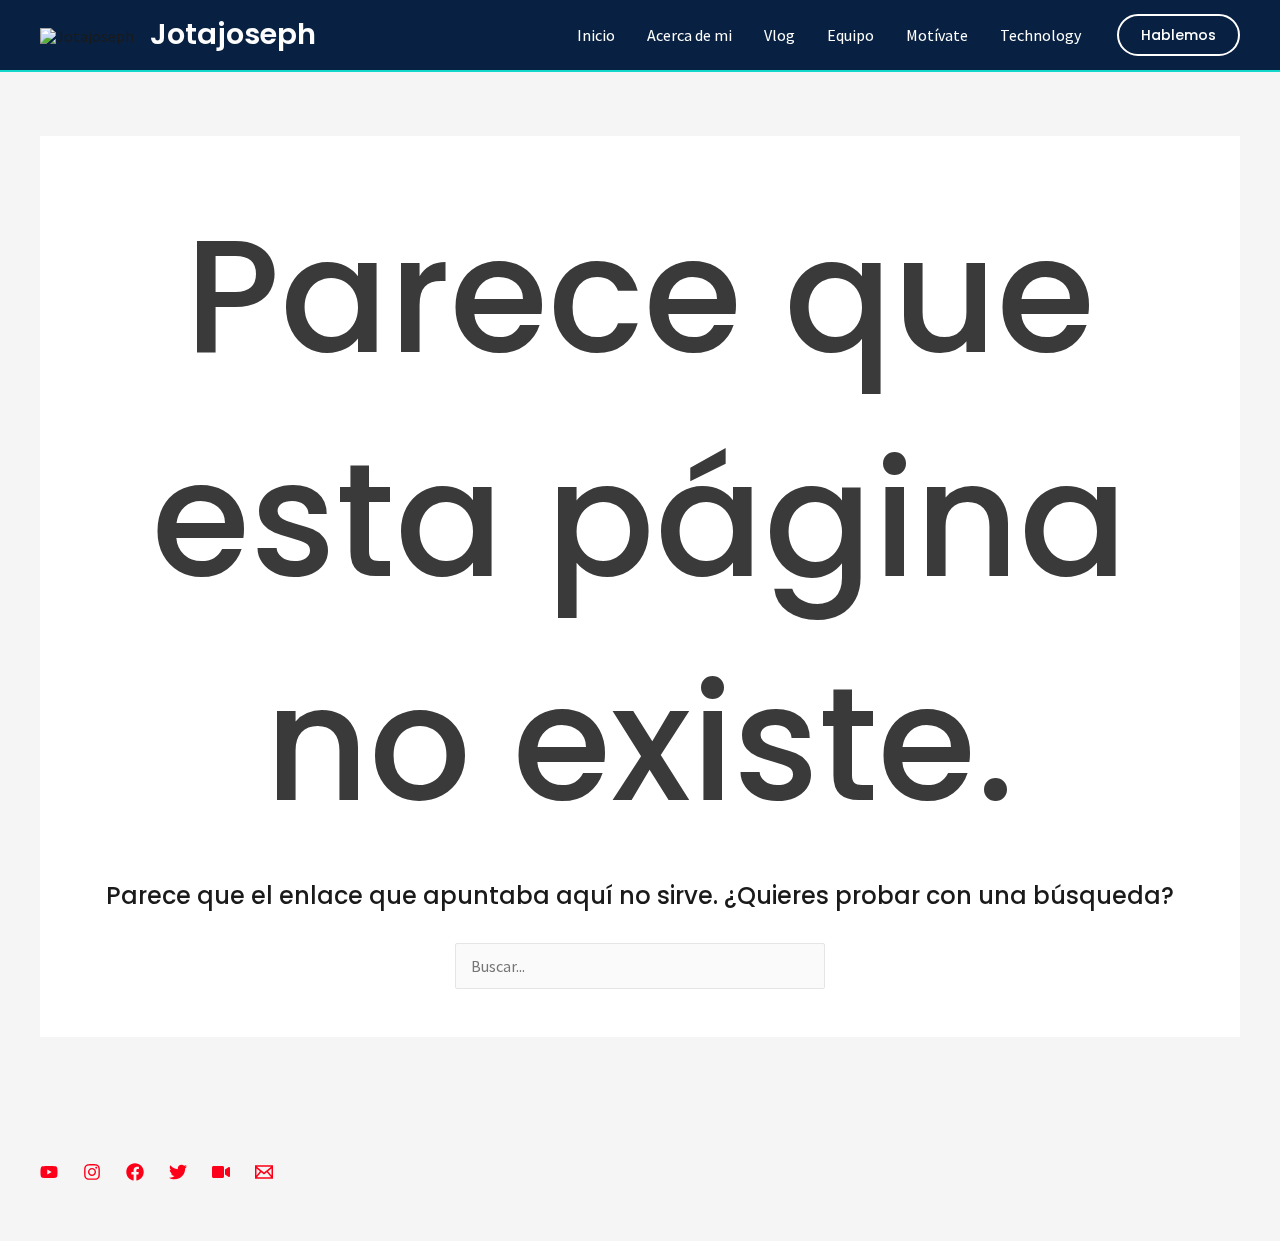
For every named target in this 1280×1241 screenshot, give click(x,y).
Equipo (850, 35)
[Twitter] (178, 1172)
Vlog (779, 35)
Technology (1040, 35)
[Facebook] (135, 1172)
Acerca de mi (689, 35)
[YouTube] (49, 1172)
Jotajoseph (233, 34)
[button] (1178, 35)
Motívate (937, 35)
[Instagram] (92, 1172)
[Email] (264, 1172)
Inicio (596, 35)
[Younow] (221, 1172)
